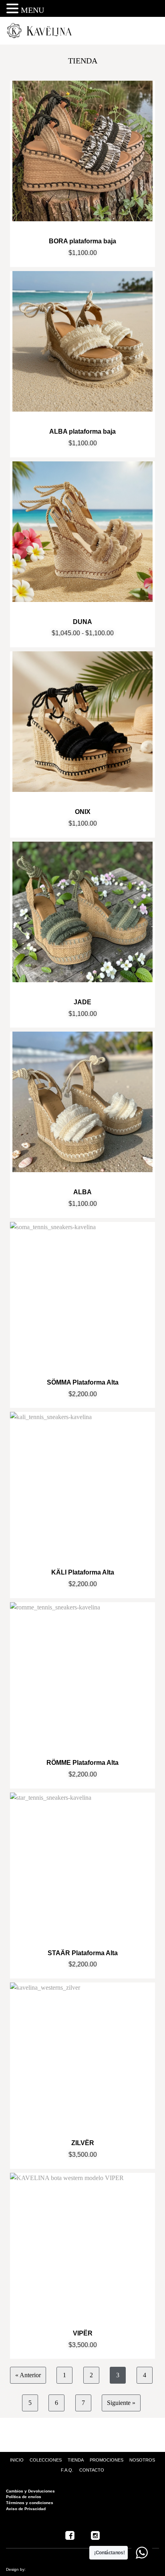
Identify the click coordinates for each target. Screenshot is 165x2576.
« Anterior (28, 2375)
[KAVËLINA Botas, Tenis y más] (42, 31)
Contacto (92, 2470)
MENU (32, 10)
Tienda (76, 2460)
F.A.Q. (67, 2470)
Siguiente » (121, 2403)
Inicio (17, 2460)
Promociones (107, 2460)
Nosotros (142, 2460)
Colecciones (46, 2460)
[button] (14, 9)
